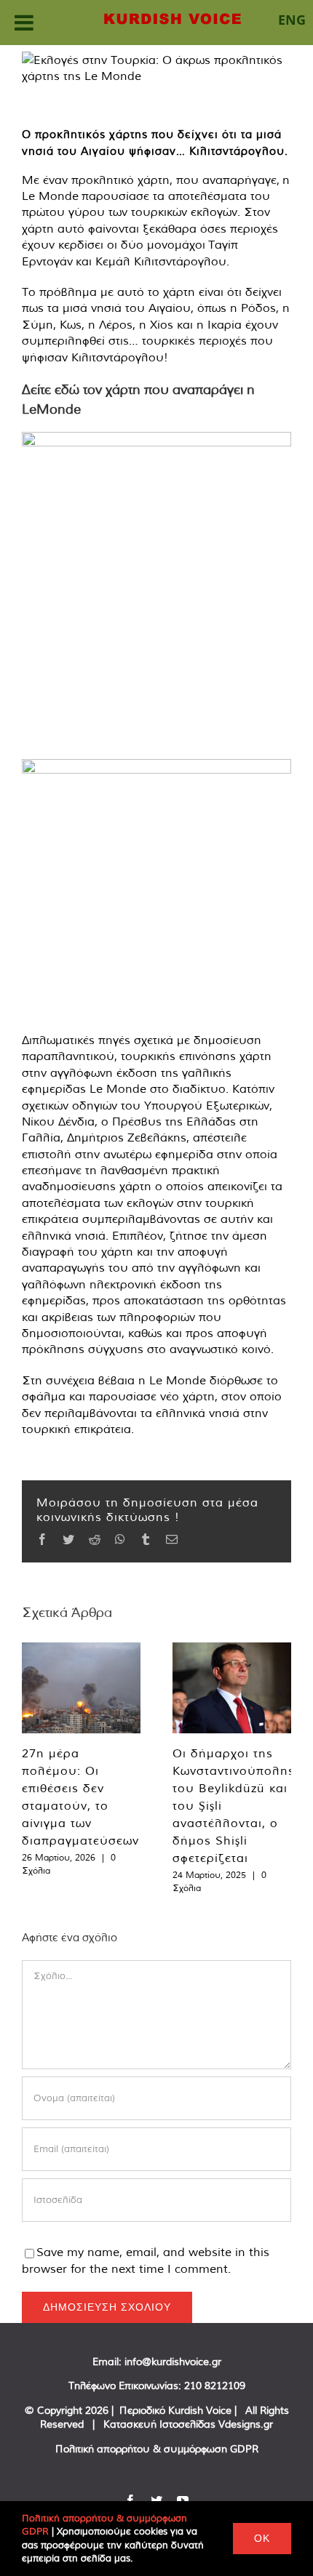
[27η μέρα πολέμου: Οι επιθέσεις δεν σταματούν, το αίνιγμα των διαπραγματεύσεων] (81, 1688)
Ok (262, 2538)
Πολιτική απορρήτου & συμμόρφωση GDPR (157, 2449)
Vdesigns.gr (246, 2424)
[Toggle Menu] (24, 23)
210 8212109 (215, 2386)
